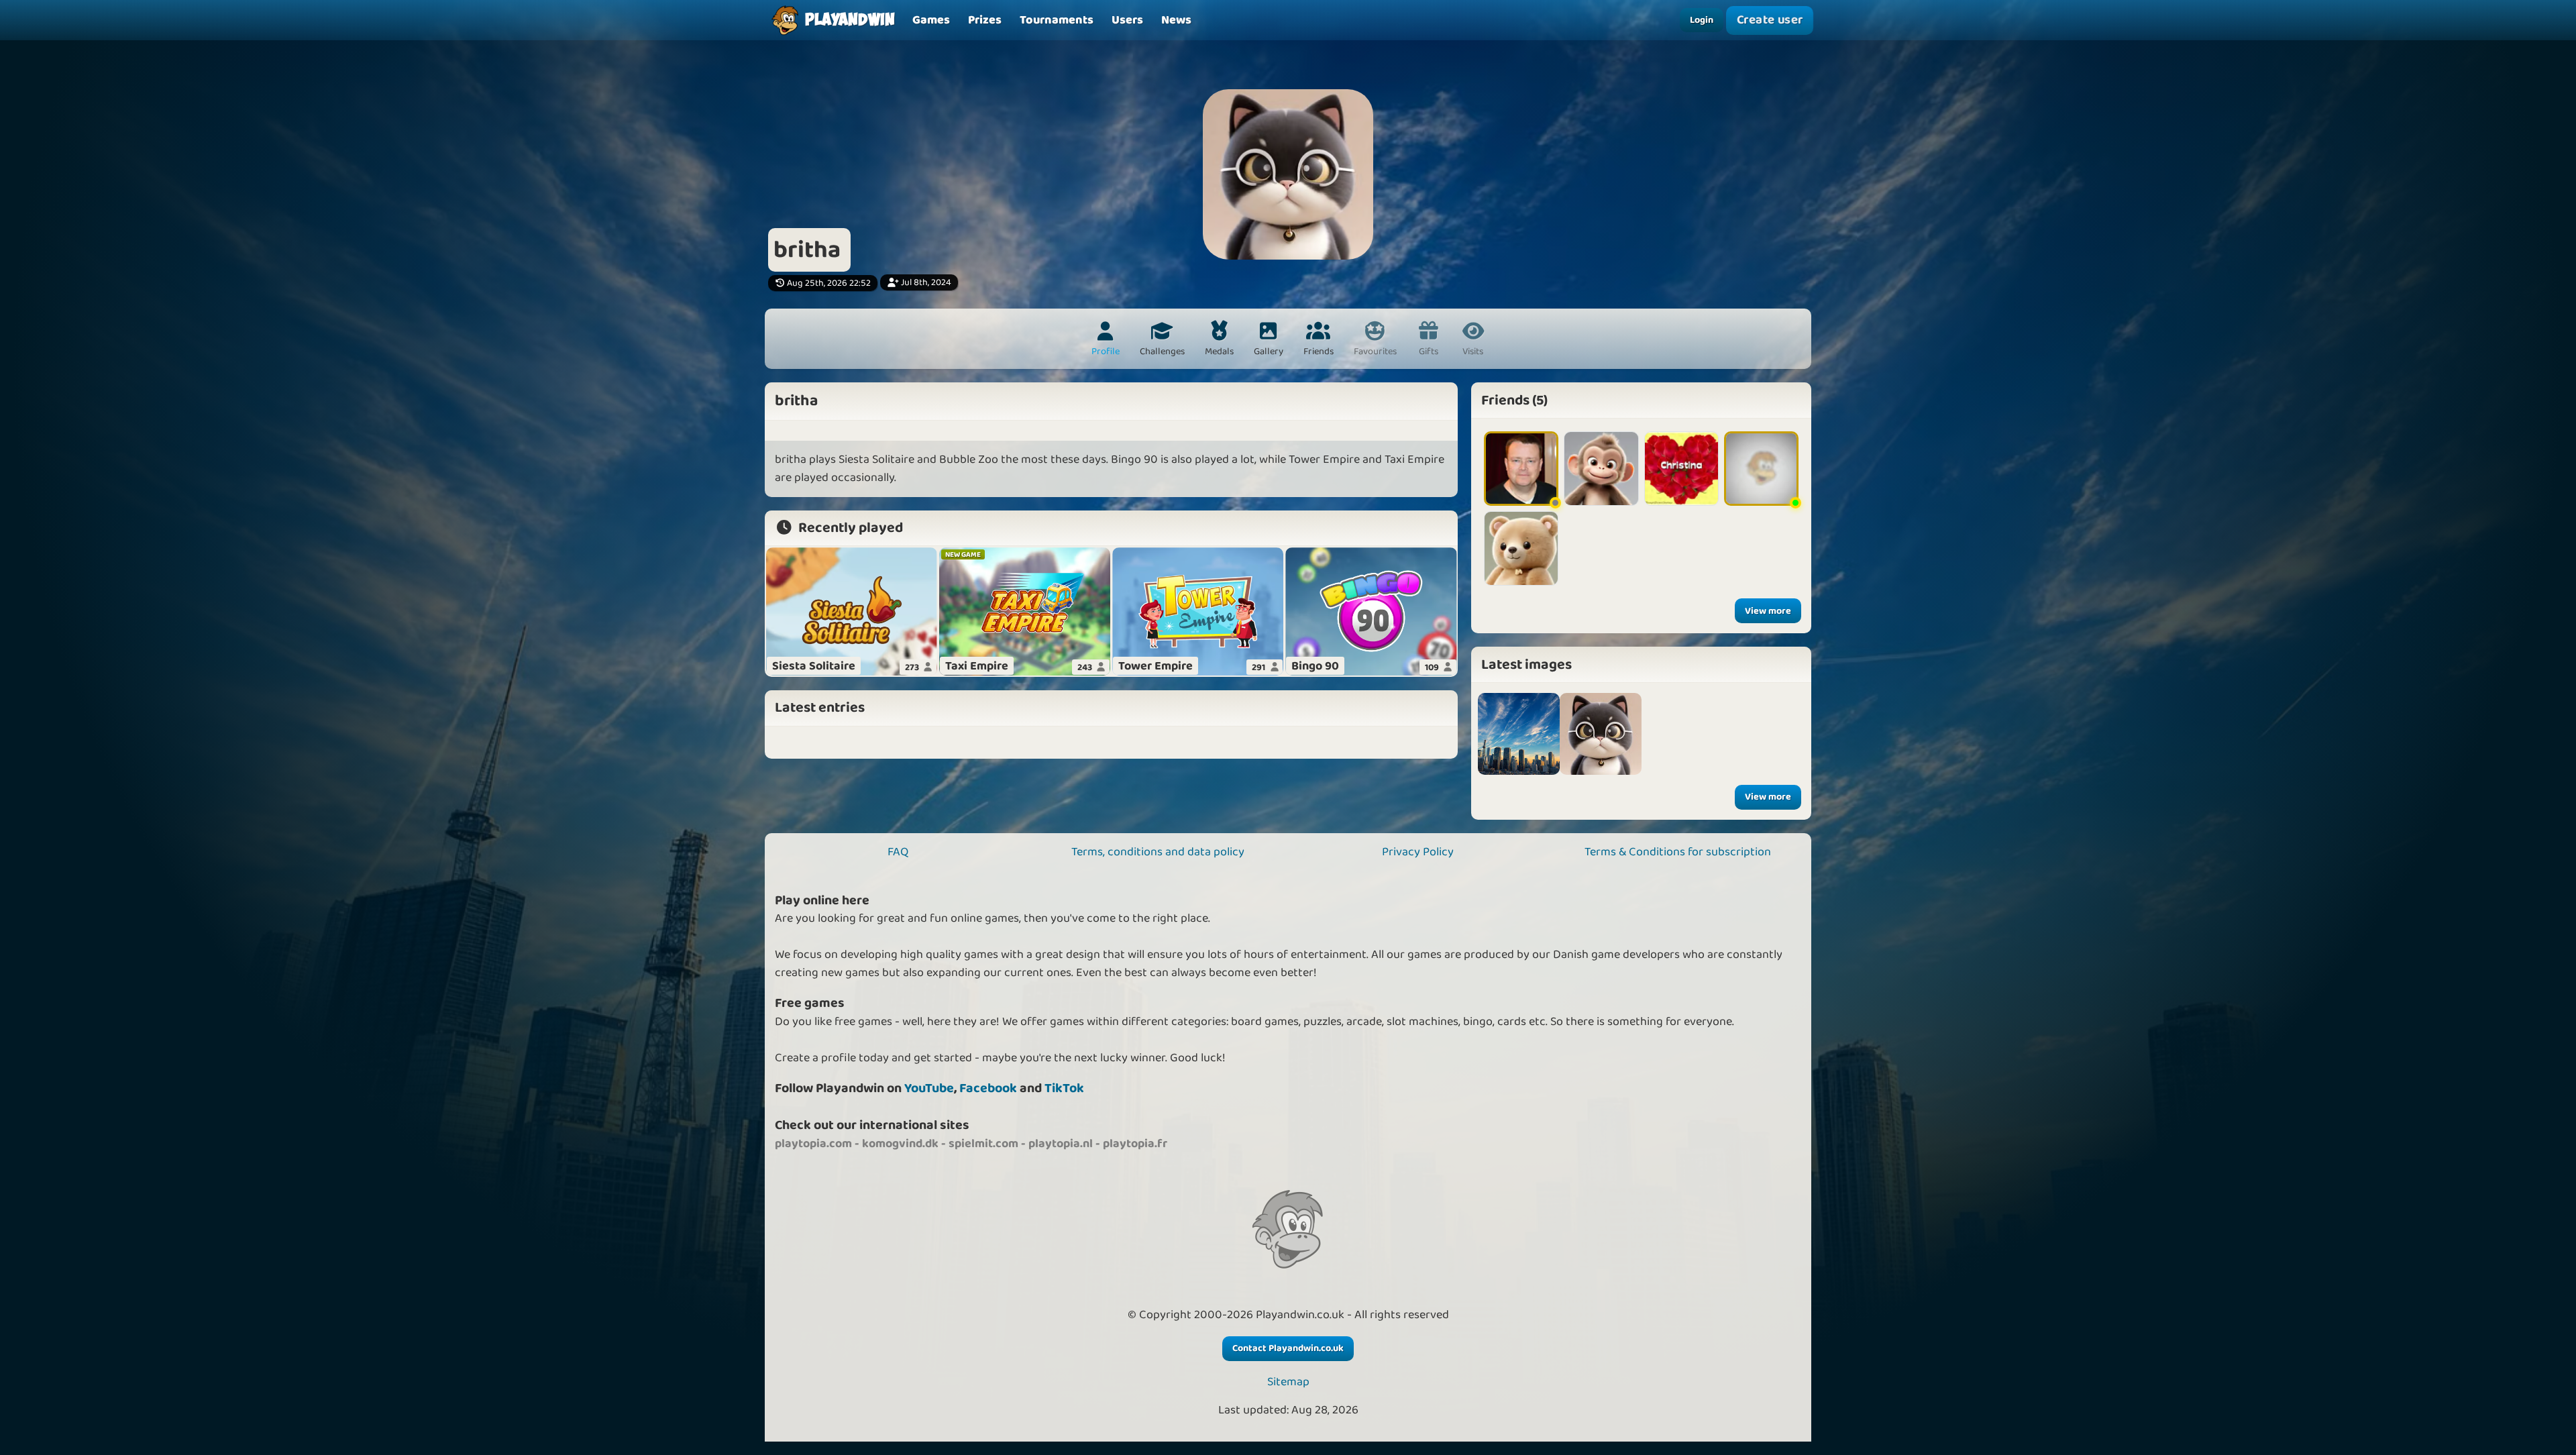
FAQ (898, 852)
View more (1768, 611)
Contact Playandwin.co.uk (1288, 1348)
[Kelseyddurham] (1601, 469)
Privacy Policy (1418, 852)
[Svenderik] (1521, 548)
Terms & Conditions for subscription (1678, 852)
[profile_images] (1601, 734)
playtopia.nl (1061, 1144)
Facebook (988, 1088)
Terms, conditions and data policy (1158, 852)
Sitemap (1288, 1382)
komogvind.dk (900, 1144)
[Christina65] (1681, 469)
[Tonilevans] (1761, 469)
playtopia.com (813, 1144)
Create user (1770, 20)
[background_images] (1519, 734)
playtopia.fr (1135, 1144)
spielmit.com (983, 1144)
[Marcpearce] (1521, 469)
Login (1702, 20)
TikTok (1064, 1088)
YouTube (929, 1088)
